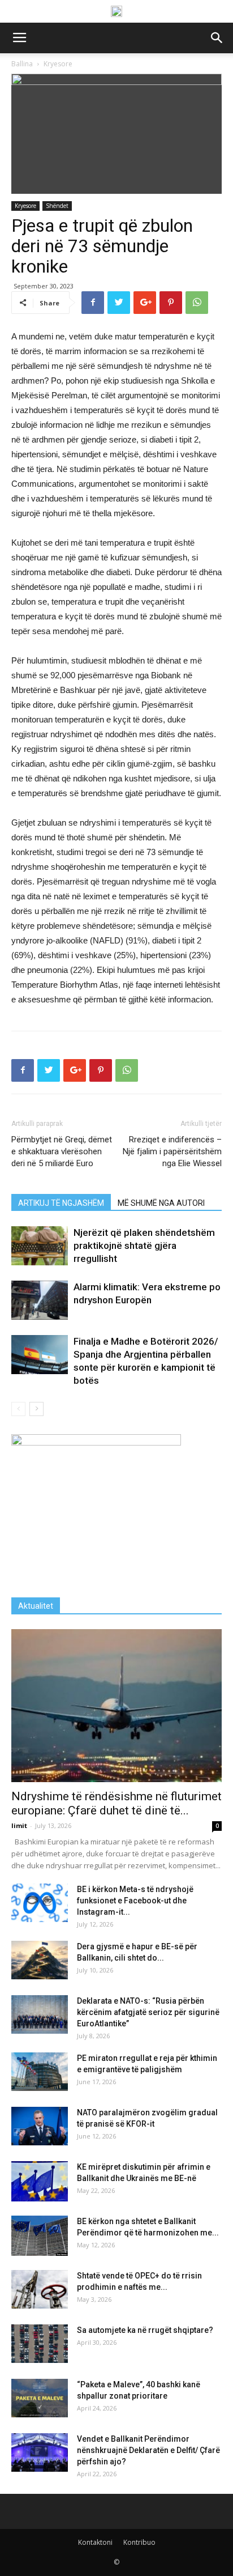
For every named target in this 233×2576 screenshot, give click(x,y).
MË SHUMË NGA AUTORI (161, 1203)
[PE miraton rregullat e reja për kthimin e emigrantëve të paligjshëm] (40, 2072)
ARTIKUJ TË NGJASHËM (61, 1203)
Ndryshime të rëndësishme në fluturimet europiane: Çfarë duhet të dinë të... (116, 1803)
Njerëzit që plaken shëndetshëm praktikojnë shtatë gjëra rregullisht (144, 1246)
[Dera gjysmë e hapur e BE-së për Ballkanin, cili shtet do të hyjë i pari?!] (40, 1960)
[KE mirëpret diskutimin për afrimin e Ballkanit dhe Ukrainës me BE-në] (40, 2181)
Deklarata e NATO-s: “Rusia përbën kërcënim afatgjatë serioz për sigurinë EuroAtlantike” (148, 2012)
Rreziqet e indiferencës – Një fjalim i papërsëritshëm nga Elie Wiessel (172, 1151)
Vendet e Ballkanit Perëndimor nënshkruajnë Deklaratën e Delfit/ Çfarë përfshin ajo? (148, 2450)
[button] (217, 38)
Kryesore (25, 206)
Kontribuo (139, 2542)
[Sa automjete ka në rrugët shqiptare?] (40, 2344)
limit (19, 1825)
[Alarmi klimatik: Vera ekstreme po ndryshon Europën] (40, 1300)
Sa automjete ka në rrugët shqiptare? (145, 2330)
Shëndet (57, 206)
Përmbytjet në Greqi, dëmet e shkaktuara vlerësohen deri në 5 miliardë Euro (62, 1151)
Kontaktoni (95, 2542)
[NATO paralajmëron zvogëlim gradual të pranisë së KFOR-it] (40, 2126)
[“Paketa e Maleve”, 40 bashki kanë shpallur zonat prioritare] (40, 2398)
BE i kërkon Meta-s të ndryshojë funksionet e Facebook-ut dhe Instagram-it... (135, 1901)
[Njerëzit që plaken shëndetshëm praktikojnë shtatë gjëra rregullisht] (40, 1246)
